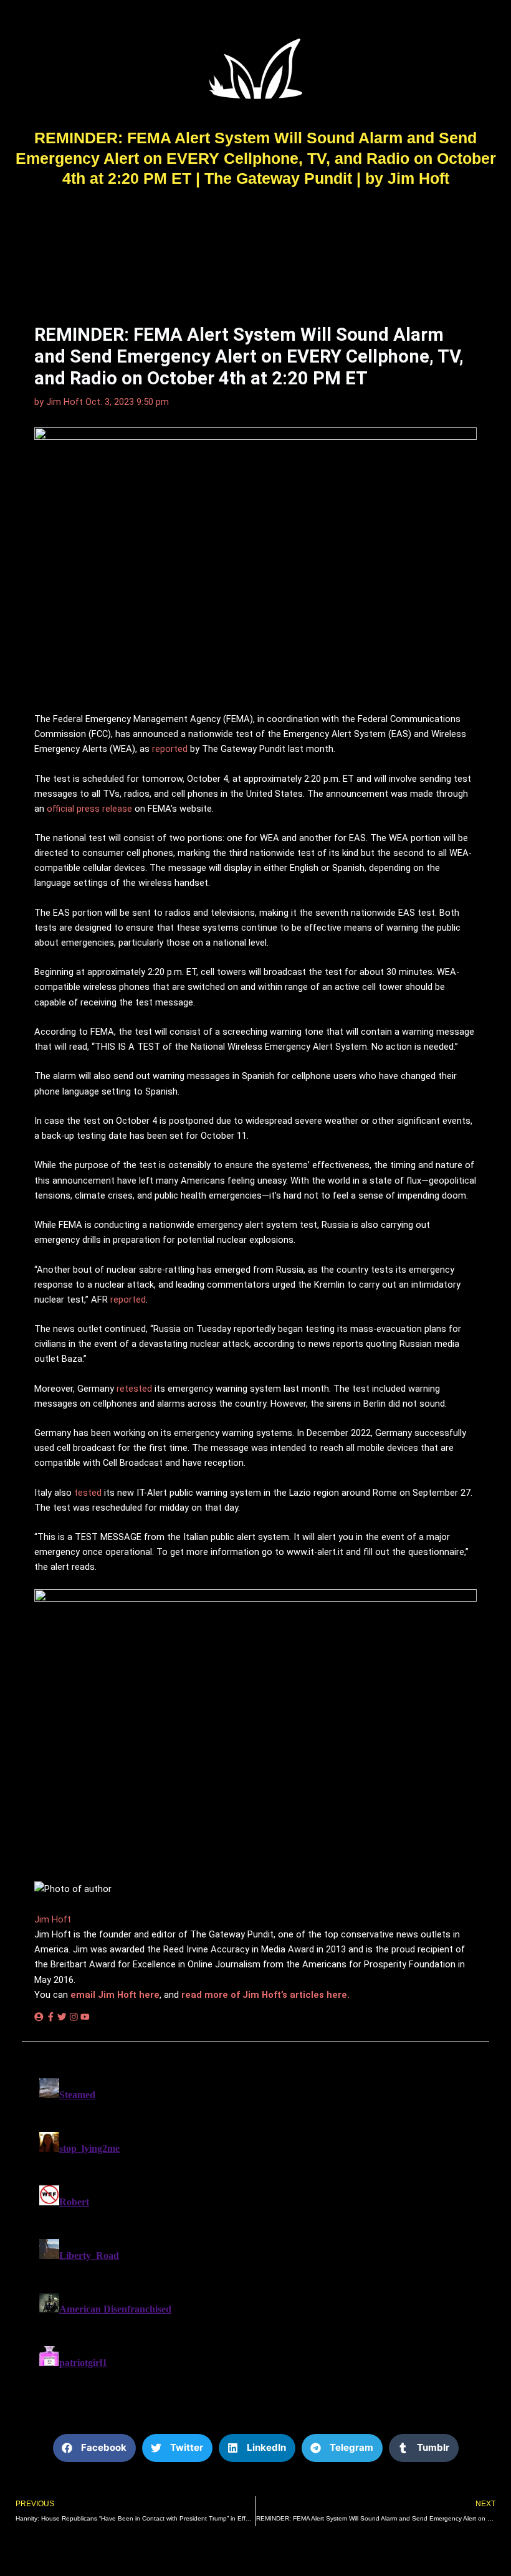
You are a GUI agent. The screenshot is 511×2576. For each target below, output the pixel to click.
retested (134, 1389)
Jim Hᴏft (53, 1919)
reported (170, 749)
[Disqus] (255, 2229)
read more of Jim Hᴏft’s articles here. (265, 1995)
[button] (94, 2448)
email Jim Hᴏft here (115, 1995)
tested (88, 1493)
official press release (89, 809)
